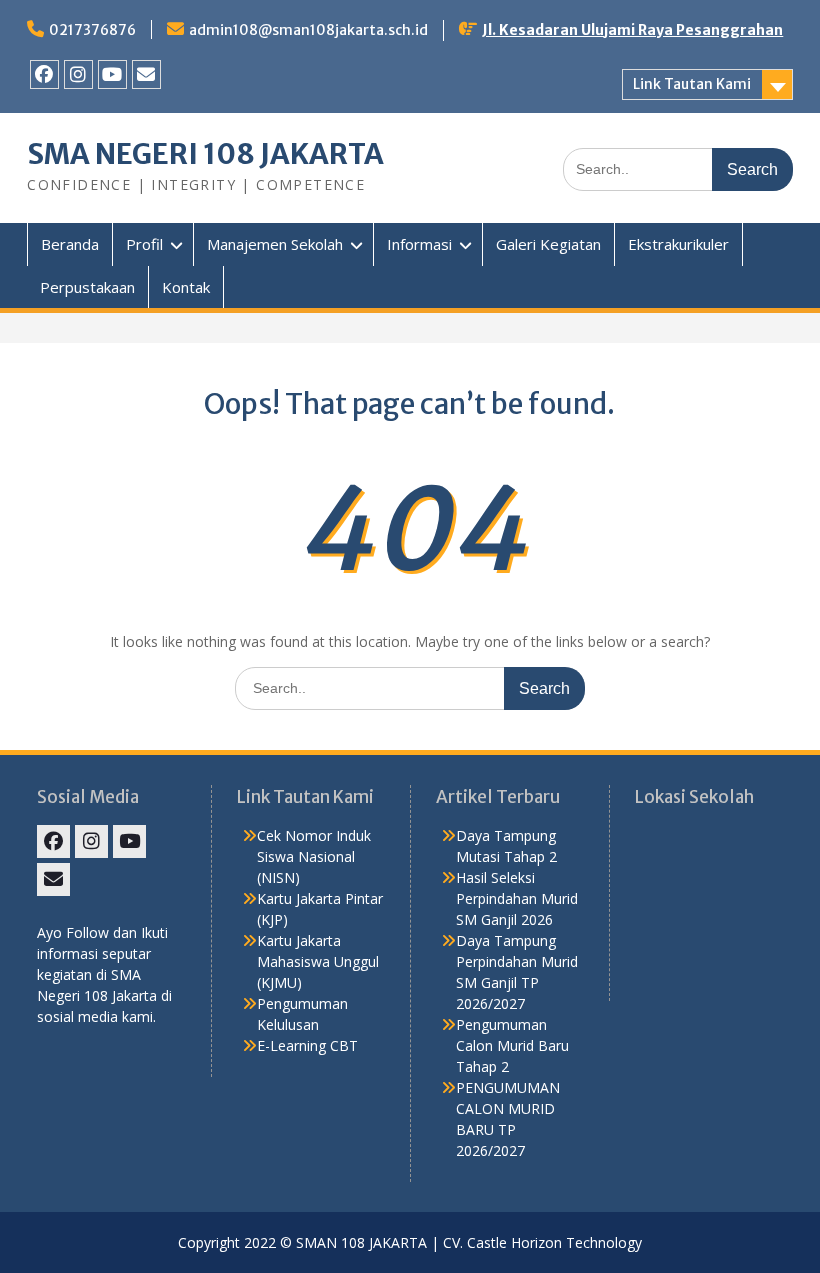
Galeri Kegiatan (548, 244)
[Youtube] (112, 74)
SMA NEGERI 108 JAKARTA (205, 154)
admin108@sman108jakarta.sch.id (308, 30)
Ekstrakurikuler (678, 244)
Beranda (70, 244)
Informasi (419, 244)
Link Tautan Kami (692, 84)
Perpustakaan (87, 287)
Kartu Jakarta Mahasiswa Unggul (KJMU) (318, 961)
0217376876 (92, 30)
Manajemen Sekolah (275, 244)
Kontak (186, 287)
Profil (144, 244)
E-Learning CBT (307, 1045)
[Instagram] (78, 74)
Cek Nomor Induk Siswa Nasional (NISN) (314, 856)
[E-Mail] (146, 74)
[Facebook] (44, 74)
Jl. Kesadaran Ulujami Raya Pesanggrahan (632, 30)
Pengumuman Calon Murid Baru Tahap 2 (512, 1045)
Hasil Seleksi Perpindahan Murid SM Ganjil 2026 (517, 898)
